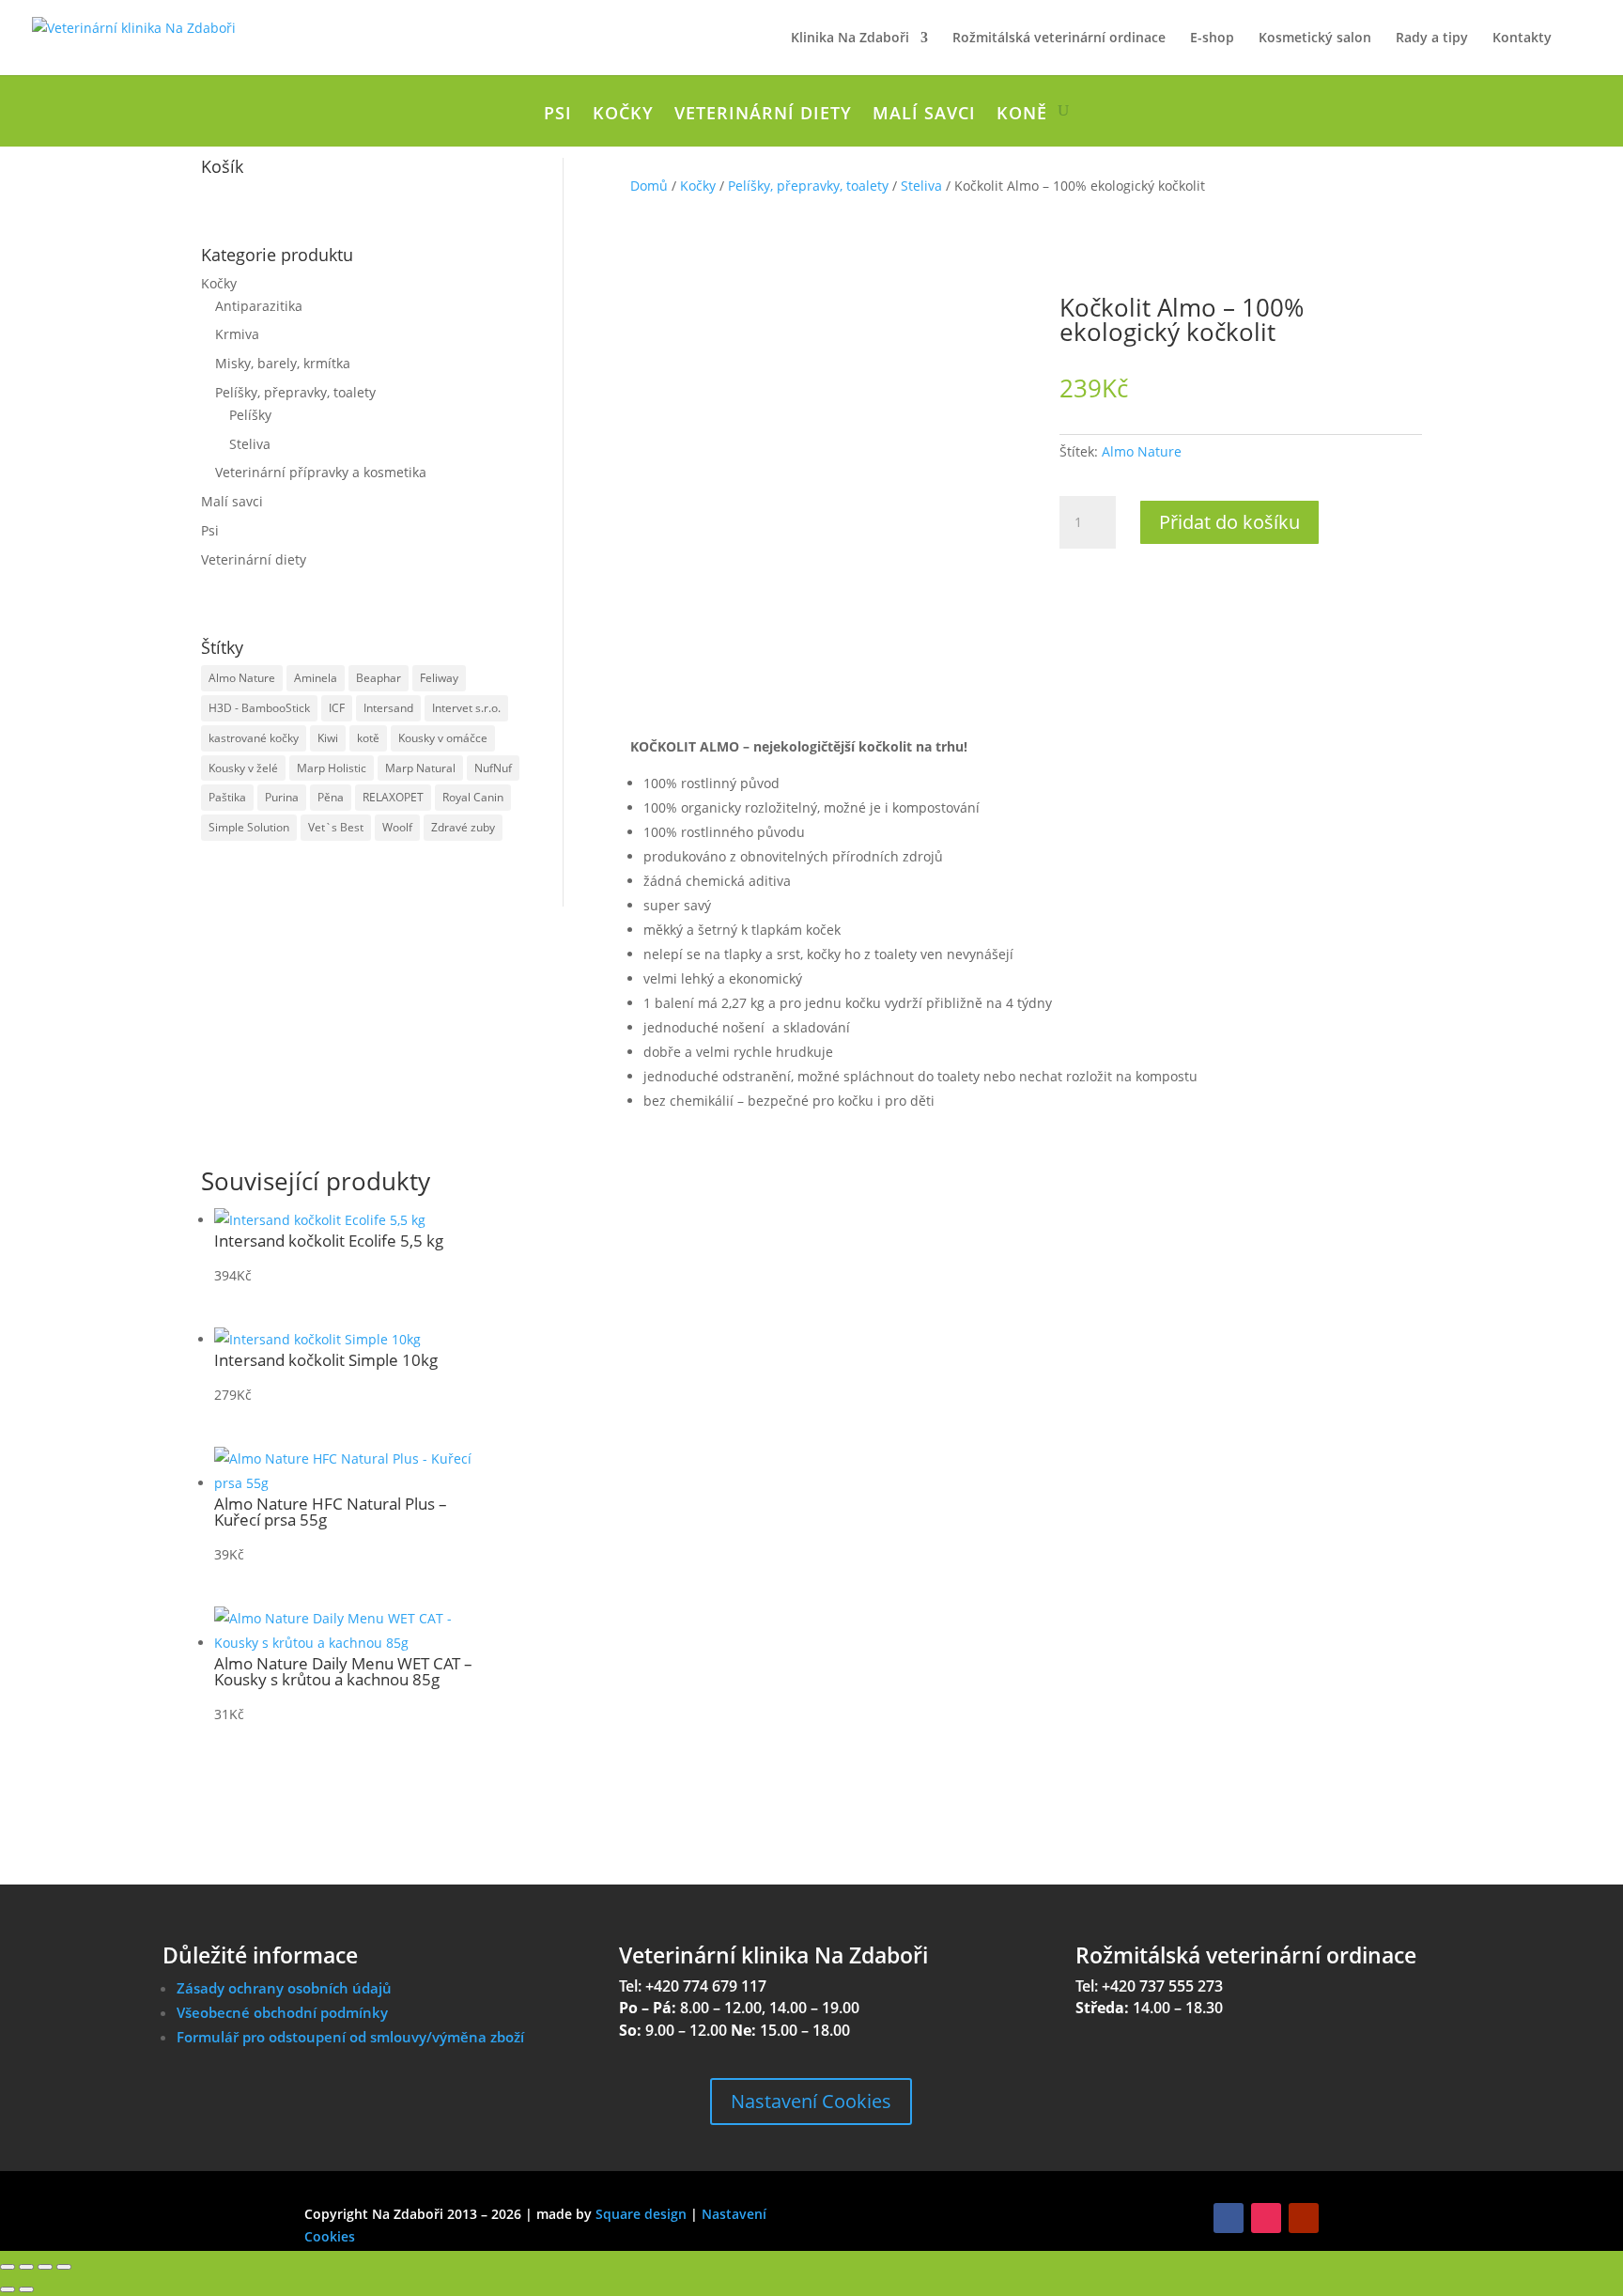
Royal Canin (473, 797)
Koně (1022, 115)
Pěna (331, 797)
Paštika (227, 797)
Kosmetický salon (1315, 39)
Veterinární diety (763, 115)
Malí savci (924, 115)
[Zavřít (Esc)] (64, 2267)
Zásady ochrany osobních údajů (284, 1988)
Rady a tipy (1432, 39)
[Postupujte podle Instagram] (1266, 2218)
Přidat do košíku (1229, 522)
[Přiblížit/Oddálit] (8, 2267)
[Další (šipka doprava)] (26, 2289)
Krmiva (237, 334)
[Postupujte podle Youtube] (1304, 2218)
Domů (649, 186)
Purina (282, 797)
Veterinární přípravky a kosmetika (321, 472)
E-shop (1212, 39)
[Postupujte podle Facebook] (1229, 2218)
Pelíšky (250, 415)
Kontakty (1522, 39)
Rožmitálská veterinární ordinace (1059, 39)
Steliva (250, 444)
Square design (641, 2214)
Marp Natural (420, 768)
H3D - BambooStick (259, 708)
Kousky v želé (243, 768)
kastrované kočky (254, 738)
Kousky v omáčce (443, 738)
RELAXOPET (393, 797)
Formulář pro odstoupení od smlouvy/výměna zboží (350, 2037)
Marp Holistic (332, 768)
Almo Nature (242, 678)
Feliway (439, 678)
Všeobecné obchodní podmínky (282, 2012)
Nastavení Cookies (811, 2101)
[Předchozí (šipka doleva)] (8, 2289)
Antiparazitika (259, 306)
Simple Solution (249, 827)
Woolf (397, 827)
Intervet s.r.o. (466, 708)
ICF (337, 708)
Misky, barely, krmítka (283, 363)
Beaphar (379, 678)
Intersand (388, 708)
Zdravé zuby (463, 827)
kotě (368, 738)
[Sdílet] (45, 2267)
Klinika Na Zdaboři (850, 39)
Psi (558, 115)
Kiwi (328, 738)
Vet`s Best (336, 827)
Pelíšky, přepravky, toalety (295, 392)
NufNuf (493, 768)
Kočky (623, 115)
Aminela (316, 678)
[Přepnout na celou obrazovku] (26, 2267)
